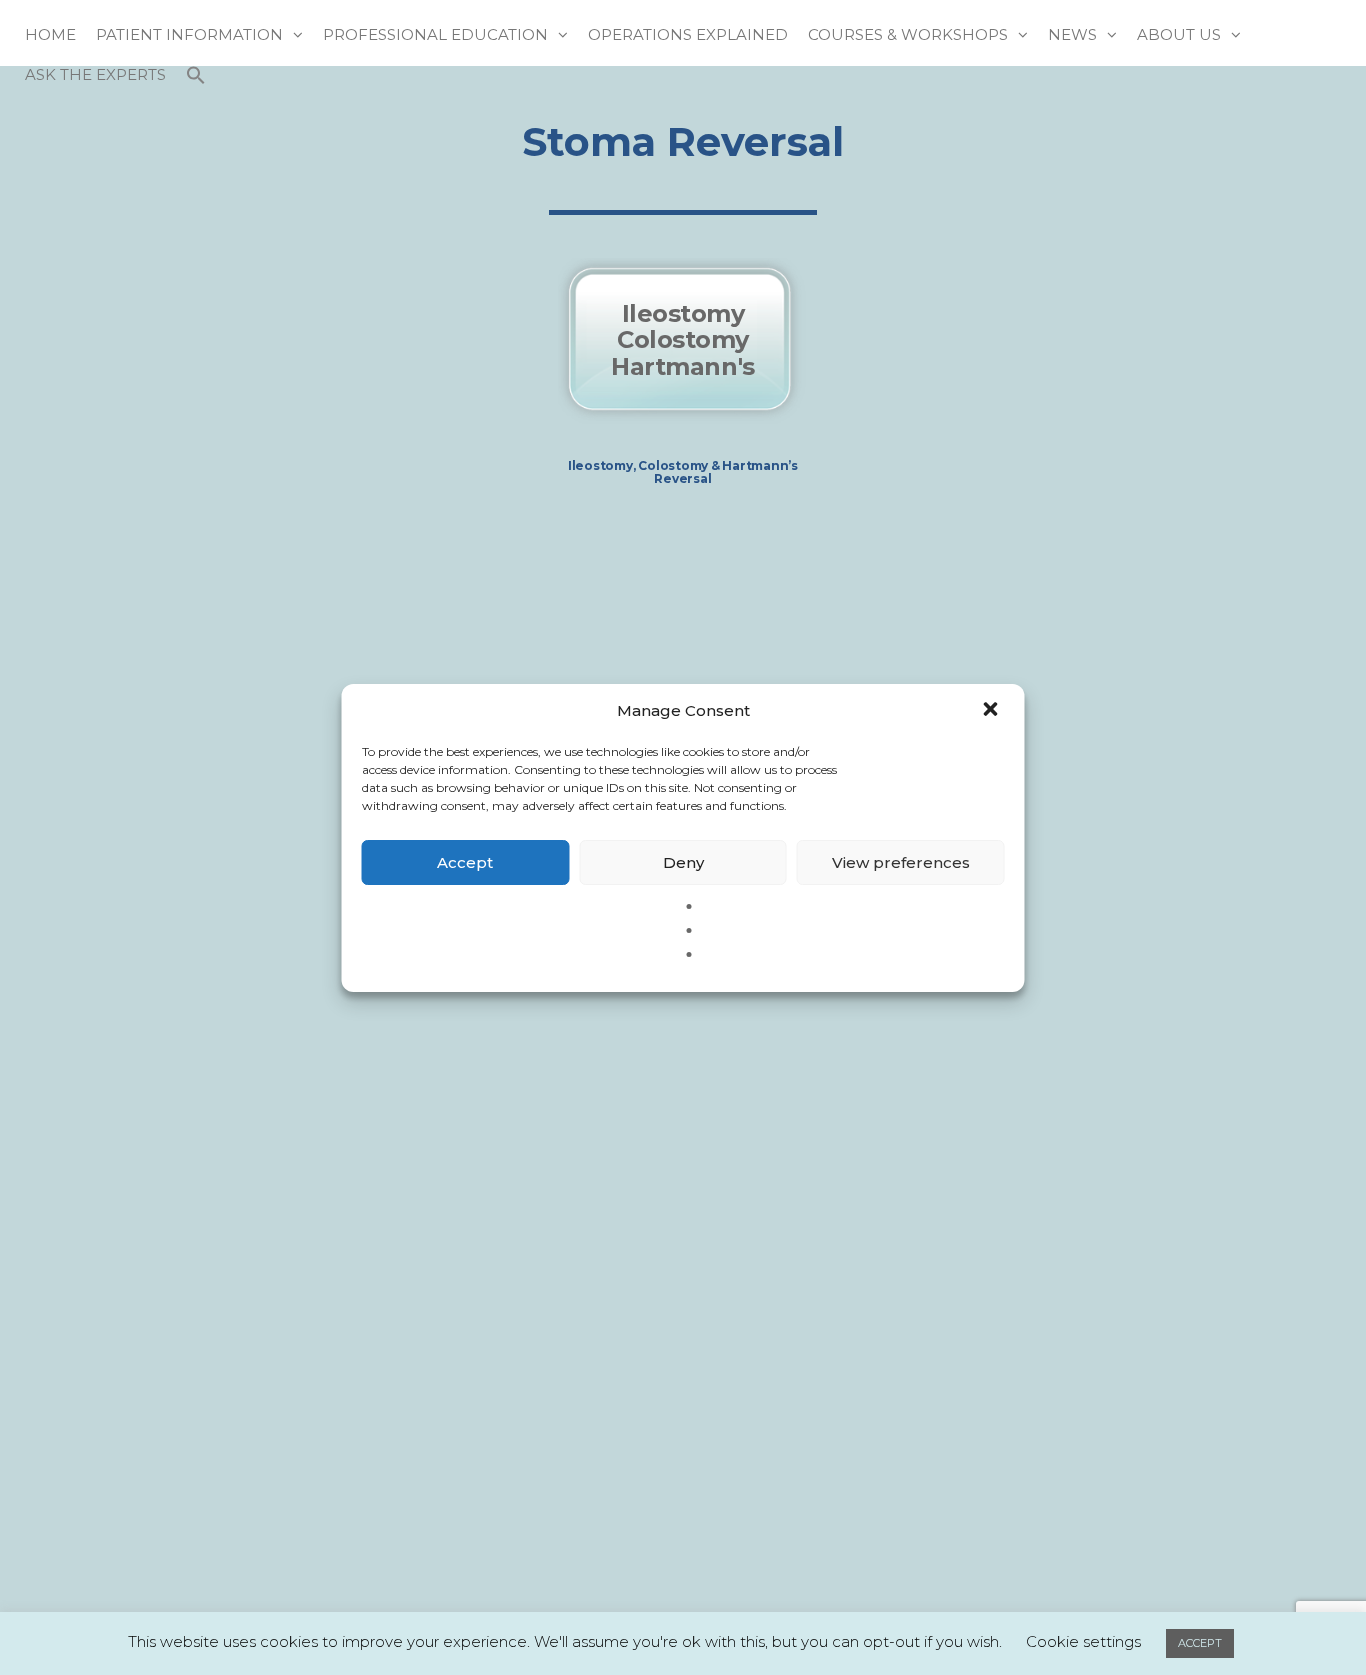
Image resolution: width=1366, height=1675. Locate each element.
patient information (189, 34)
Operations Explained (688, 34)
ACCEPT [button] (1200, 1643)
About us (1179, 34)
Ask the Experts (95, 74)
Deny (683, 861)
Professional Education (435, 34)
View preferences (901, 861)
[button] (993, 711)
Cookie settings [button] (1083, 1641)
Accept (465, 861)
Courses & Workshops (908, 34)
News (1072, 34)
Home (50, 34)
